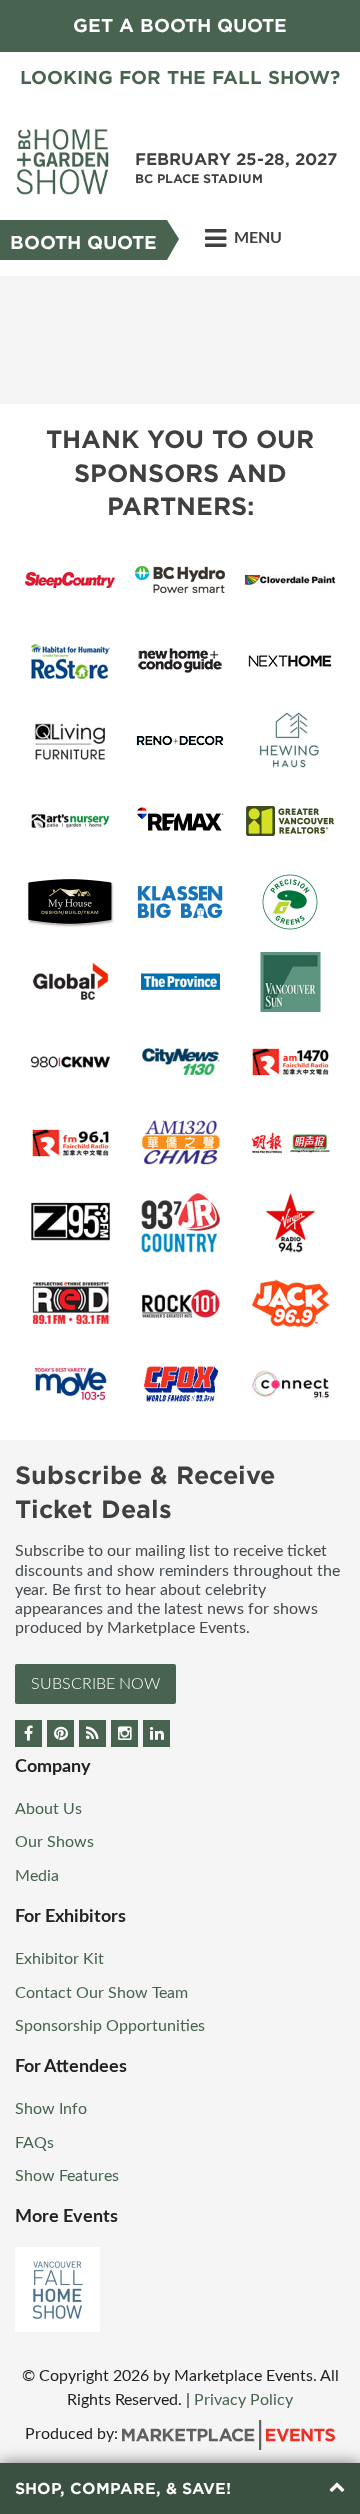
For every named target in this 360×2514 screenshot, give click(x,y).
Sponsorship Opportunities (110, 2026)
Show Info (51, 2109)
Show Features (67, 2176)
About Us (48, 1809)
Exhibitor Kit (59, 1959)
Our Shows (54, 1842)
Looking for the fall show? (180, 77)
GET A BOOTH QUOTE (180, 25)
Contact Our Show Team (101, 1993)
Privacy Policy (243, 2400)
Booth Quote (83, 242)
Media (37, 1876)
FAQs (34, 2143)
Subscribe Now (95, 1684)
